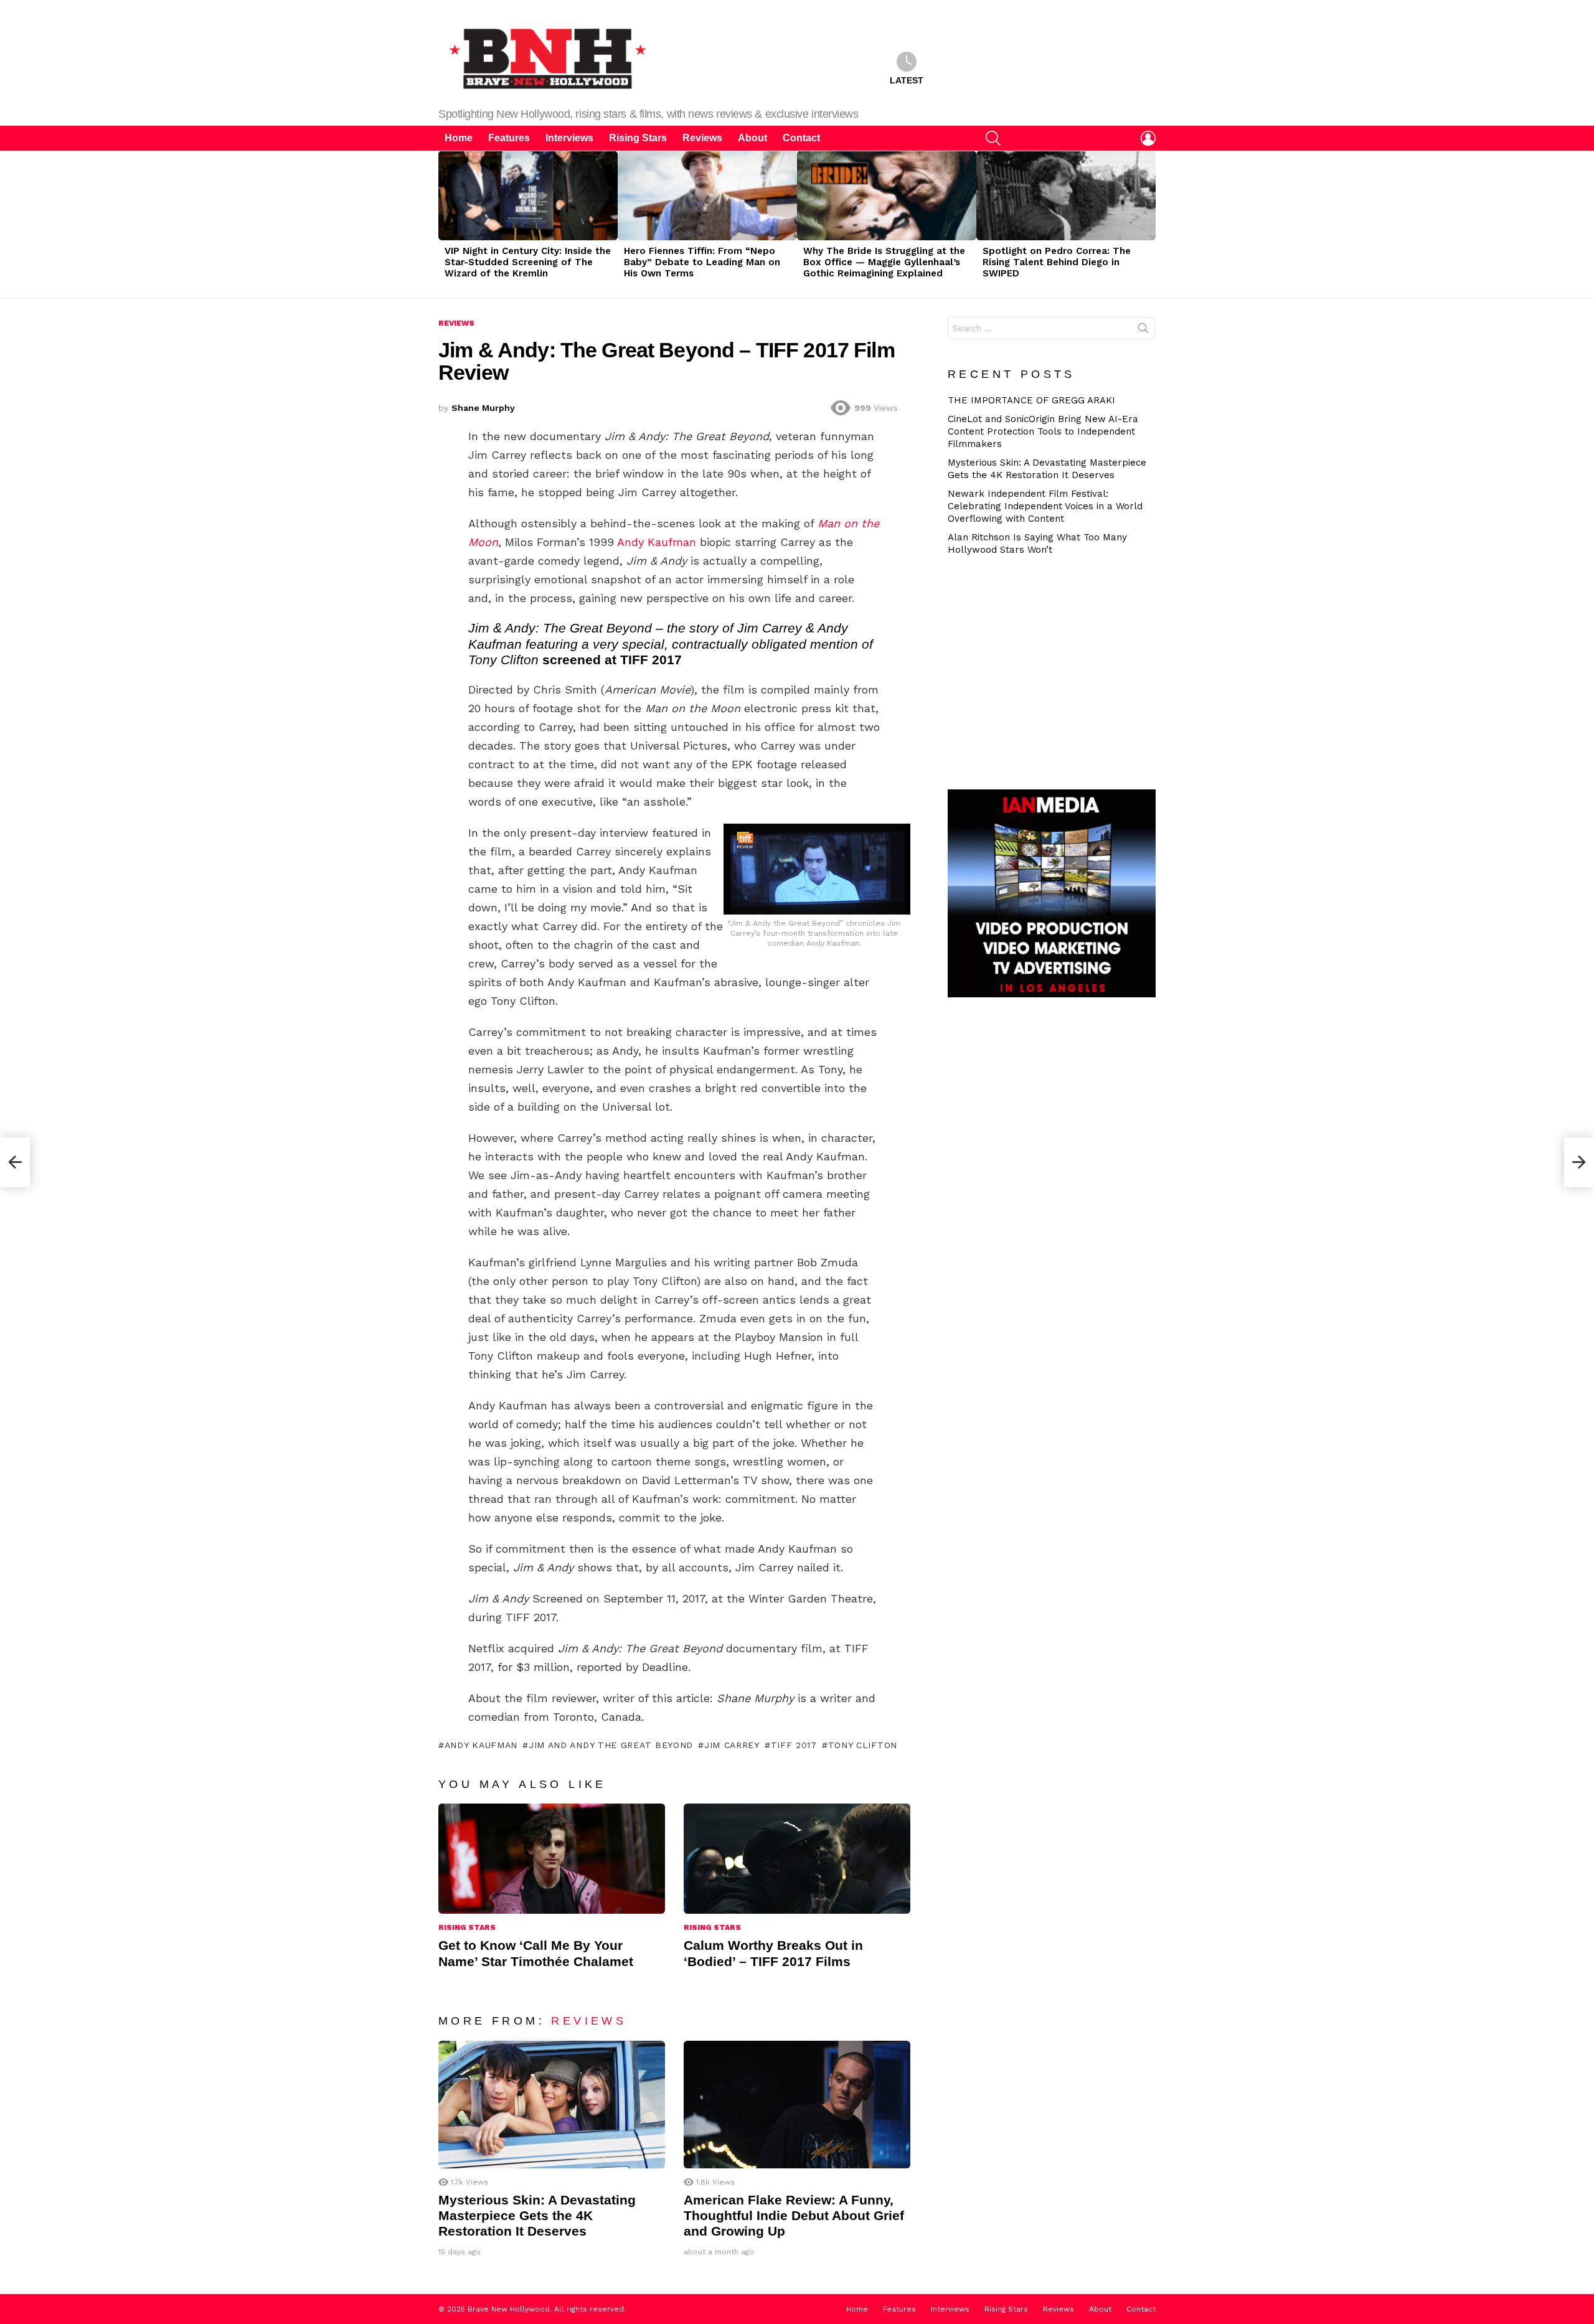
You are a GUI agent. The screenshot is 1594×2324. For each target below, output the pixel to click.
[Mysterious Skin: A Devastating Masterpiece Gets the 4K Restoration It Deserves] (552, 2105)
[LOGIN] (1148, 138)
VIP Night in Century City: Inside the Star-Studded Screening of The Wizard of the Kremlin (528, 262)
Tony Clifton (863, 1745)
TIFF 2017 (794, 1745)
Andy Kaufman (657, 542)
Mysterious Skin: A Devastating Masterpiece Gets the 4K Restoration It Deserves (537, 2216)
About (752, 138)
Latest (907, 80)
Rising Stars (638, 138)
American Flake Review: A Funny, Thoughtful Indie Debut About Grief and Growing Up (794, 2216)
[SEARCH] (993, 138)
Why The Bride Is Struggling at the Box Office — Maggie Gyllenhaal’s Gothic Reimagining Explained (884, 262)
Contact (801, 138)
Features (509, 138)
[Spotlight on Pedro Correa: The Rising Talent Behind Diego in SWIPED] (1066, 195)
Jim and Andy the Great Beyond (611, 1745)
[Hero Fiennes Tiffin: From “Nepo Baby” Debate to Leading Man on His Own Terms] (707, 195)
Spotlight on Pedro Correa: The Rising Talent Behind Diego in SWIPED (1057, 262)
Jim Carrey (732, 1745)
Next (1149, 224)
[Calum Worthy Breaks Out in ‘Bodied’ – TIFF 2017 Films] (797, 1859)
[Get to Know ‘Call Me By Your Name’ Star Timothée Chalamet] (552, 1859)
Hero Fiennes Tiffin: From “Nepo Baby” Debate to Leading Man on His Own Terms (702, 262)
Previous (445, 224)
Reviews (702, 138)
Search (1143, 331)
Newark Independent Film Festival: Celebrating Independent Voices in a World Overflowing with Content (1045, 506)
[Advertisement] (1057, 671)
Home (459, 138)
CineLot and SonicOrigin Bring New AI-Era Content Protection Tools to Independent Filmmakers (1043, 431)
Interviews (569, 138)
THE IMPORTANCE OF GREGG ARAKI (1031, 400)
